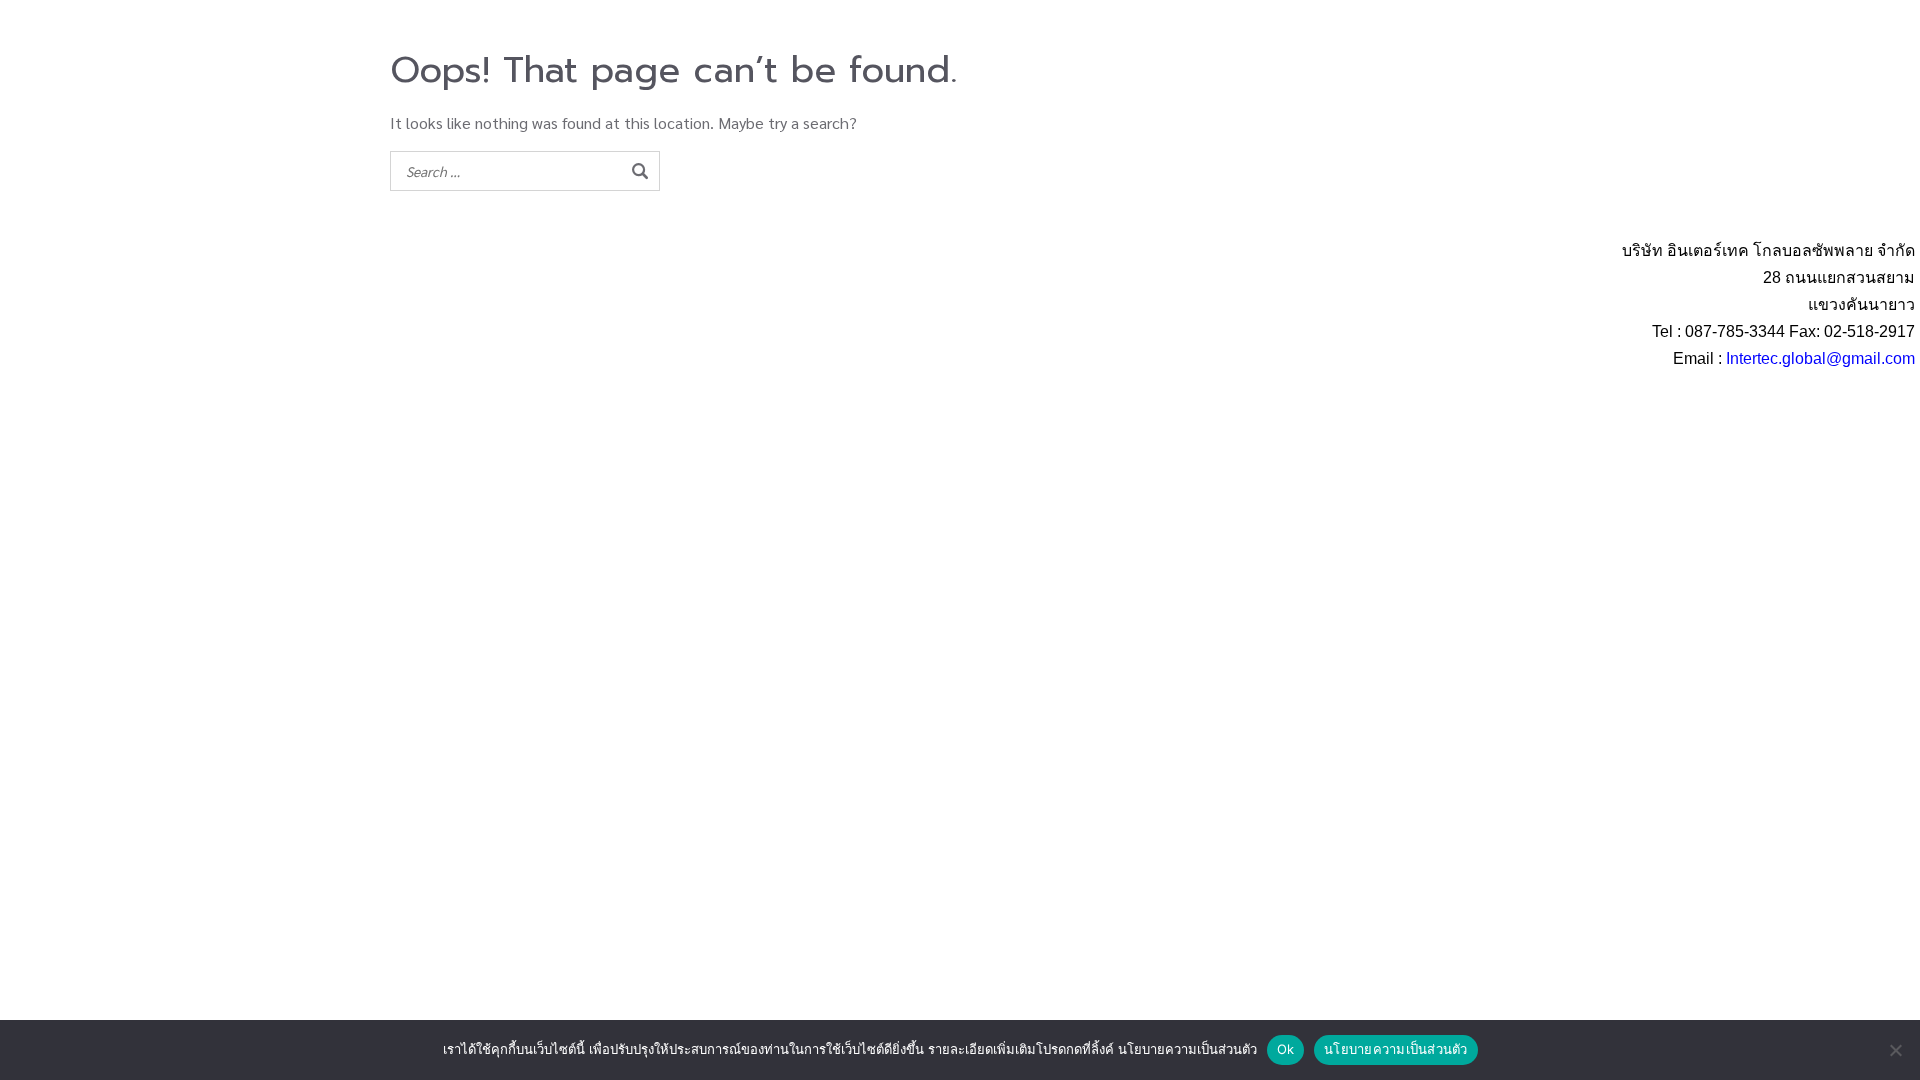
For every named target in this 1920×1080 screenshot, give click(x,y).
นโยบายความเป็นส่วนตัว (1396, 1049)
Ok (1286, 1049)
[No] (1895, 1050)
